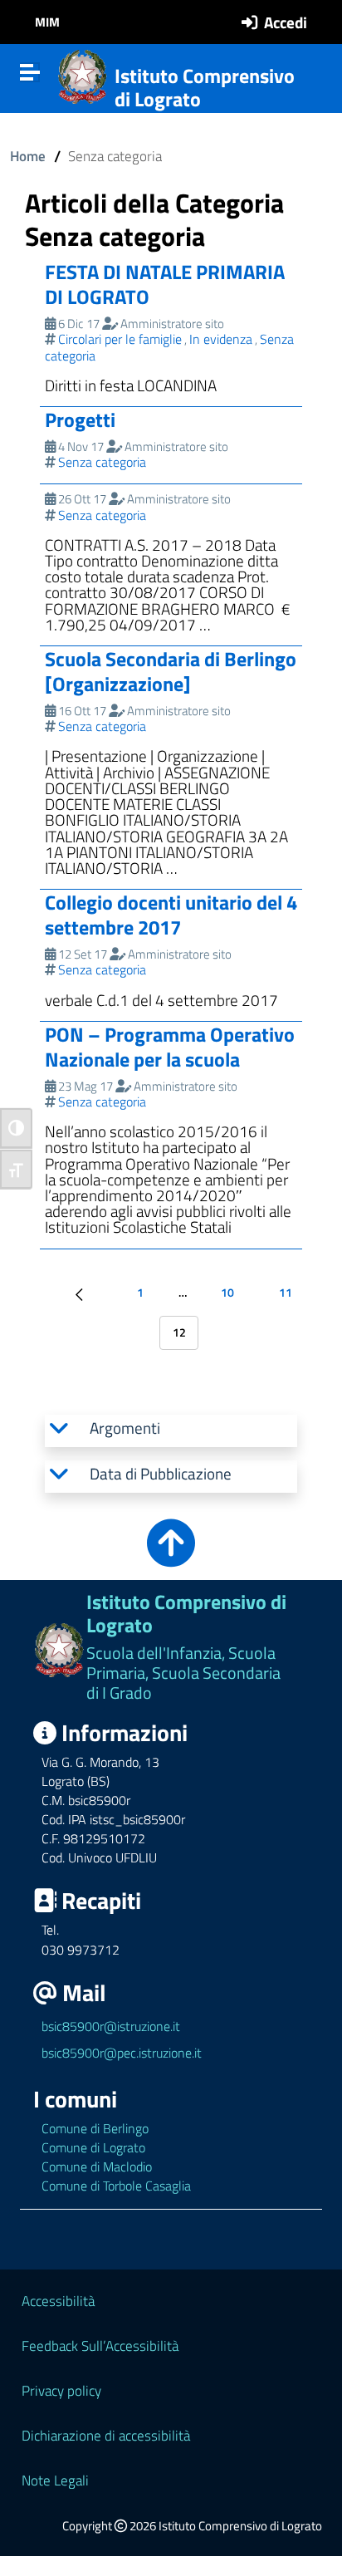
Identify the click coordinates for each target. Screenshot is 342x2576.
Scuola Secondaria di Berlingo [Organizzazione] (171, 671)
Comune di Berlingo (95, 2128)
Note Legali (55, 2480)
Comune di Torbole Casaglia (116, 2186)
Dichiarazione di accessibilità (106, 2435)
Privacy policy (61, 2390)
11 (286, 1293)
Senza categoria (102, 462)
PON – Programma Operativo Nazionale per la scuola (170, 1047)
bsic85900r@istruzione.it (111, 2026)
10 (227, 1293)
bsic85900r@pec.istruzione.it (122, 2053)
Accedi (286, 22)
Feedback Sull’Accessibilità (100, 2345)
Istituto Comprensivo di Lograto (205, 88)
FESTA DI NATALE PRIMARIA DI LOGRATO (165, 284)
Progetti (80, 420)
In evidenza (221, 339)
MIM (47, 22)
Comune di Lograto (93, 2147)
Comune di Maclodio (97, 2166)
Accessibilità (58, 2301)
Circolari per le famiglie (120, 339)
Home (28, 156)
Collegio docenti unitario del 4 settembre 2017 (171, 915)
